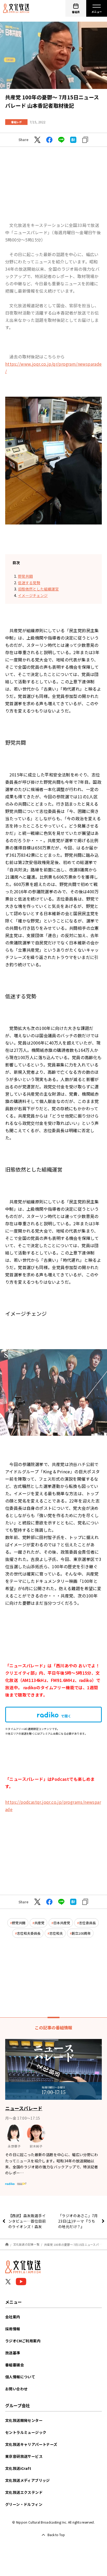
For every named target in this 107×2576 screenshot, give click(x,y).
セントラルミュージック (26, 2432)
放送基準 (13, 2353)
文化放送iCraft (18, 2468)
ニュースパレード (24, 2108)
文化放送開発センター (24, 2420)
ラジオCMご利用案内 (23, 2341)
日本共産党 (62, 1923)
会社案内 (13, 2317)
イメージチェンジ (33, 595)
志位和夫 (56, 1933)
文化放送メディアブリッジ (28, 2480)
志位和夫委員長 (29, 1933)
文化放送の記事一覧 (26, 2244)
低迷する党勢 (29, 583)
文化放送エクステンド (24, 2492)
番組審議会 (15, 2365)
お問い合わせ (16, 2389)
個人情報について (20, 2377)
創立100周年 (81, 1933)
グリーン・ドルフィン (24, 2504)
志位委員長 (87, 1923)
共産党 (39, 1923)
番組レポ (16, 122)
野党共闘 (25, 576)
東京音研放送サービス (24, 2456)
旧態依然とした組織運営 (38, 589)
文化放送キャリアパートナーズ (31, 2444)
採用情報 (13, 2329)
